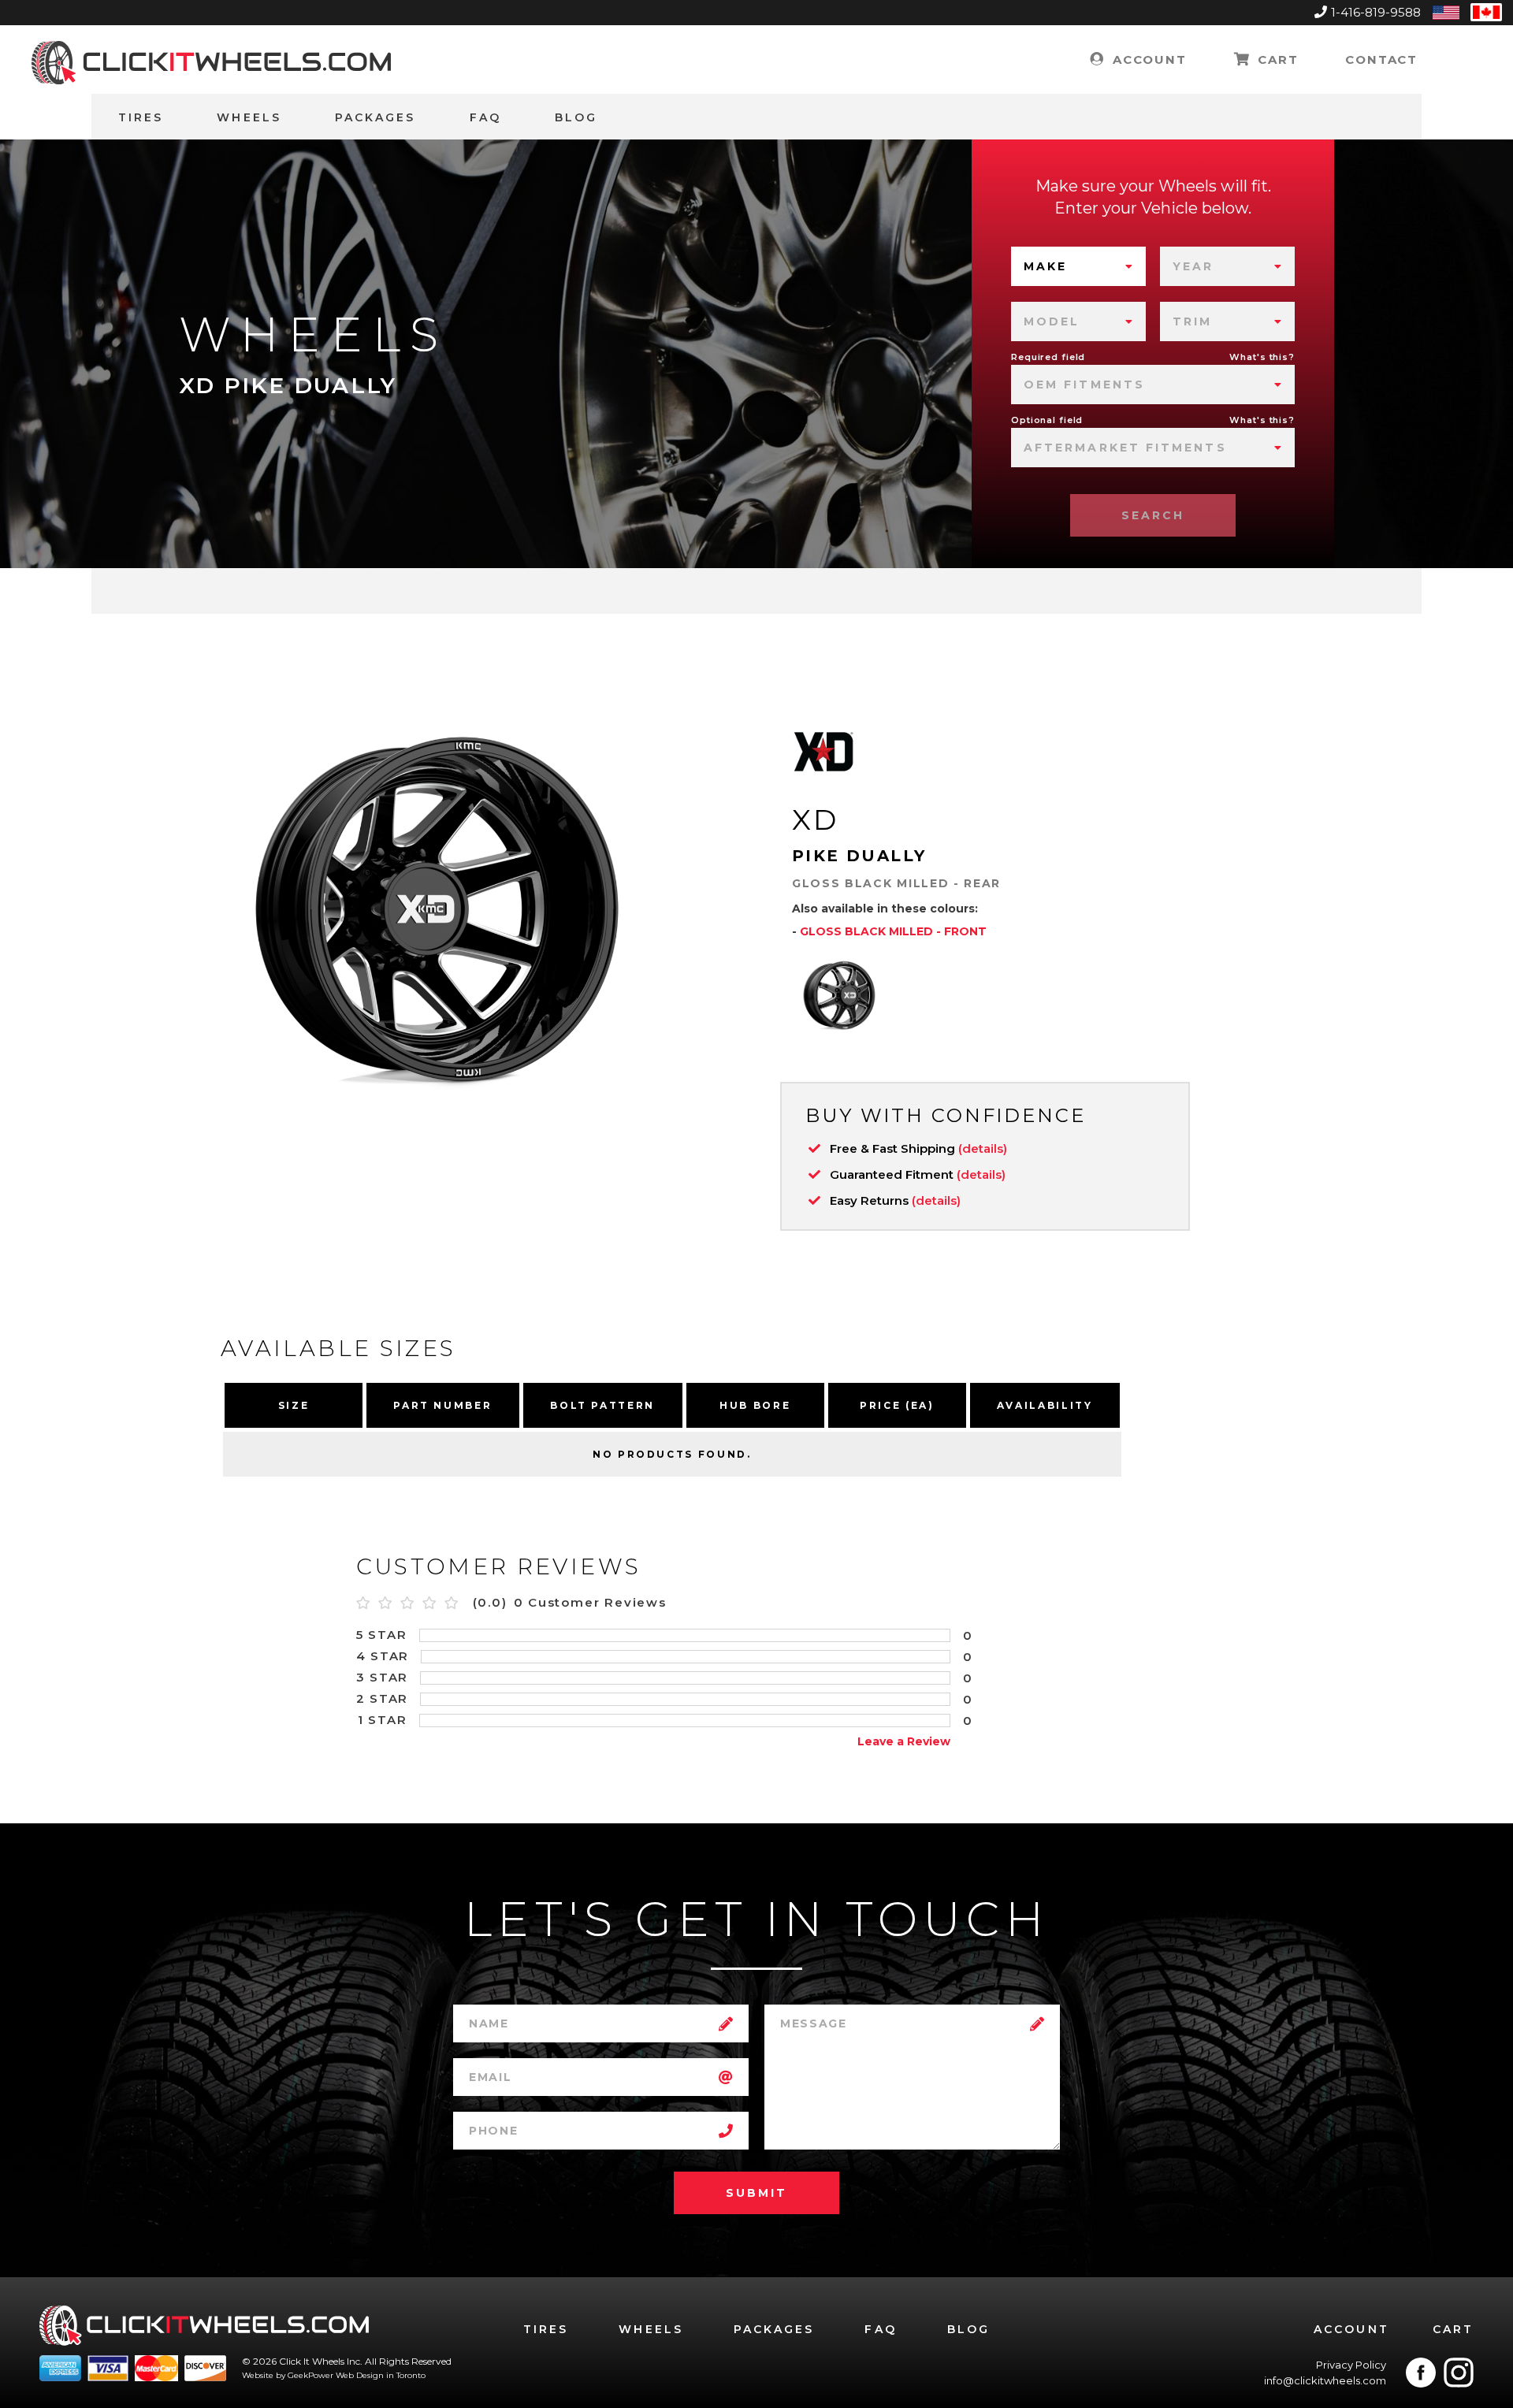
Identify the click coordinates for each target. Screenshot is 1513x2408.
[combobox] (1078, 266)
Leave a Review (904, 1741)
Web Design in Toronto (381, 2375)
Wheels (249, 117)
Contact (1381, 59)
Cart (1275, 59)
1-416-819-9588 (1376, 12)
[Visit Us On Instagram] (1459, 2373)
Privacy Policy (1351, 2365)
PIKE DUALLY (859, 856)
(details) (983, 1148)
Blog (576, 117)
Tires (141, 117)
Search (1153, 515)
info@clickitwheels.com (1325, 2380)
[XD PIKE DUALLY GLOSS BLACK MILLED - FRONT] (839, 995)
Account (1147, 59)
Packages (375, 117)
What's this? (1262, 357)
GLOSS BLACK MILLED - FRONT (893, 931)
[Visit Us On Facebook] (1421, 2373)
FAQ (485, 117)
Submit (756, 2193)
